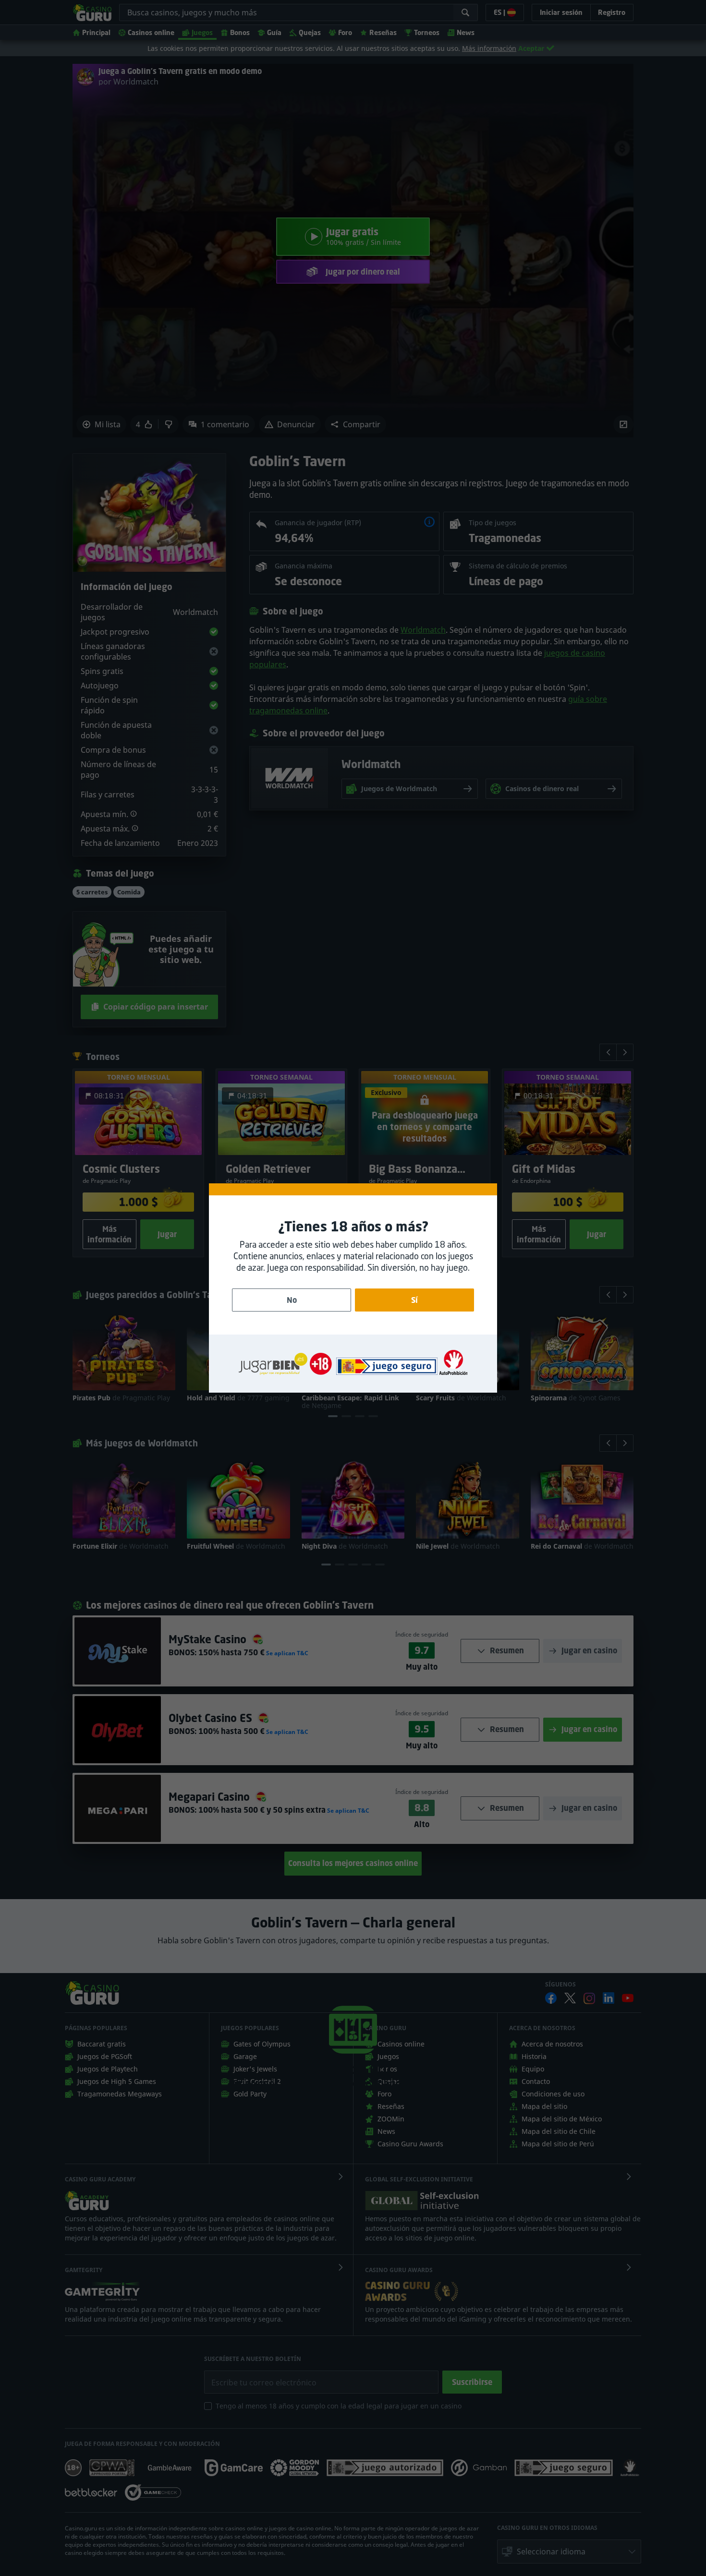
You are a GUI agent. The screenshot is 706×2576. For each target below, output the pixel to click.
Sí (414, 1300)
